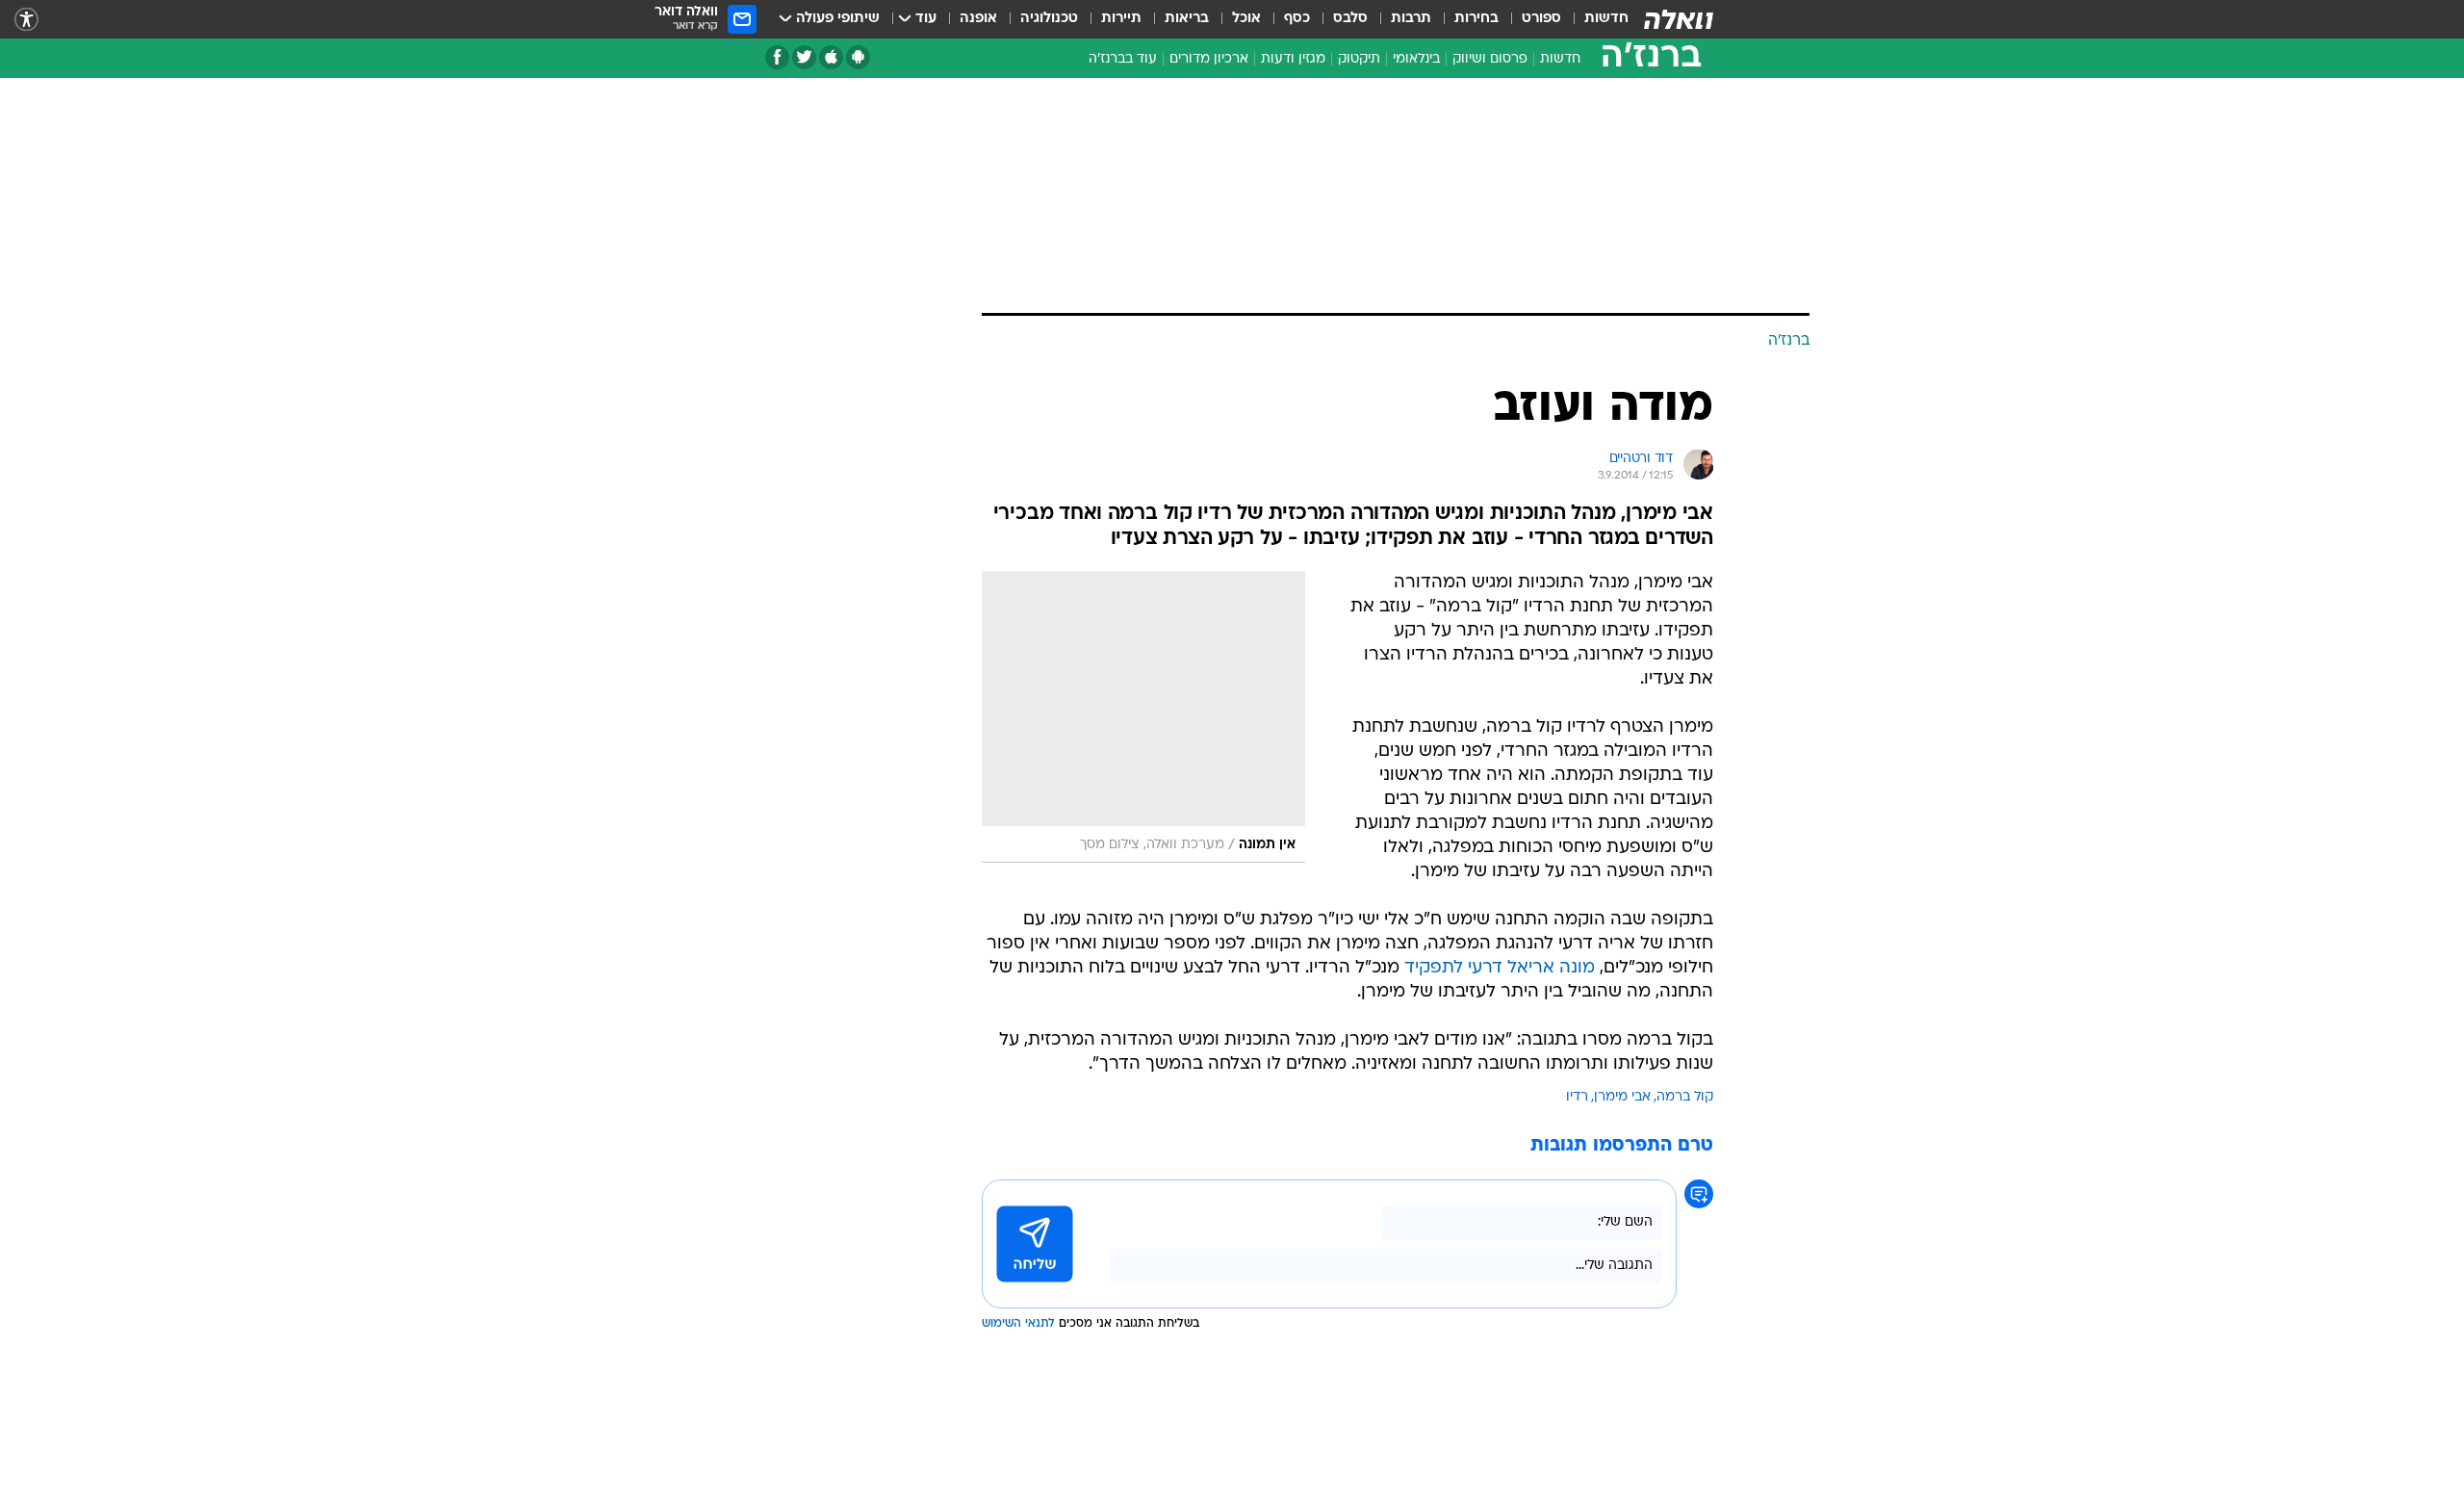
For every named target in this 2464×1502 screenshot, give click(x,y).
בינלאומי (1416, 59)
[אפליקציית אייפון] (831, 57)
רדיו (1577, 1097)
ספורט (1541, 19)
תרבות (1411, 19)
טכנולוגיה (1049, 19)
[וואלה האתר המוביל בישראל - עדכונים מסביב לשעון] (1679, 19)
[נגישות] (26, 20)
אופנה (978, 19)
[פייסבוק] (777, 57)
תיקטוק (1359, 59)
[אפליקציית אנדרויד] (858, 57)
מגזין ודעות (1293, 59)
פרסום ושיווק (1490, 59)
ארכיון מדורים (1209, 59)
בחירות (1476, 19)
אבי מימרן (1622, 1097)
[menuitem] (1595, 19)
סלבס (1350, 19)
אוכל (1246, 19)
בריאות (1187, 19)
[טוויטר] (804, 57)
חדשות (1606, 19)
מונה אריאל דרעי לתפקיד (1500, 968)
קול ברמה (1685, 1097)
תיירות (1121, 19)
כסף (1297, 19)
